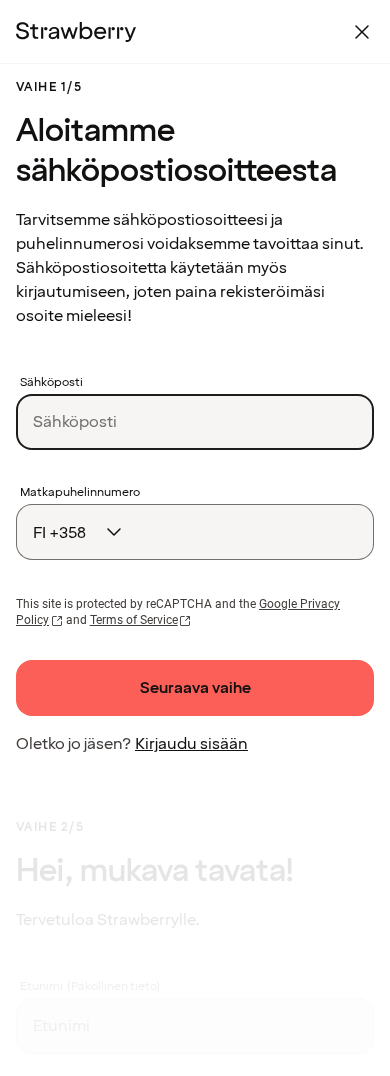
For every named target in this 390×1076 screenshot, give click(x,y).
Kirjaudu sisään (191, 744)
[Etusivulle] (76, 32)
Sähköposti (51, 383)
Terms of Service (134, 620)
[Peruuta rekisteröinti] (362, 32)
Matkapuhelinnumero (80, 493)
